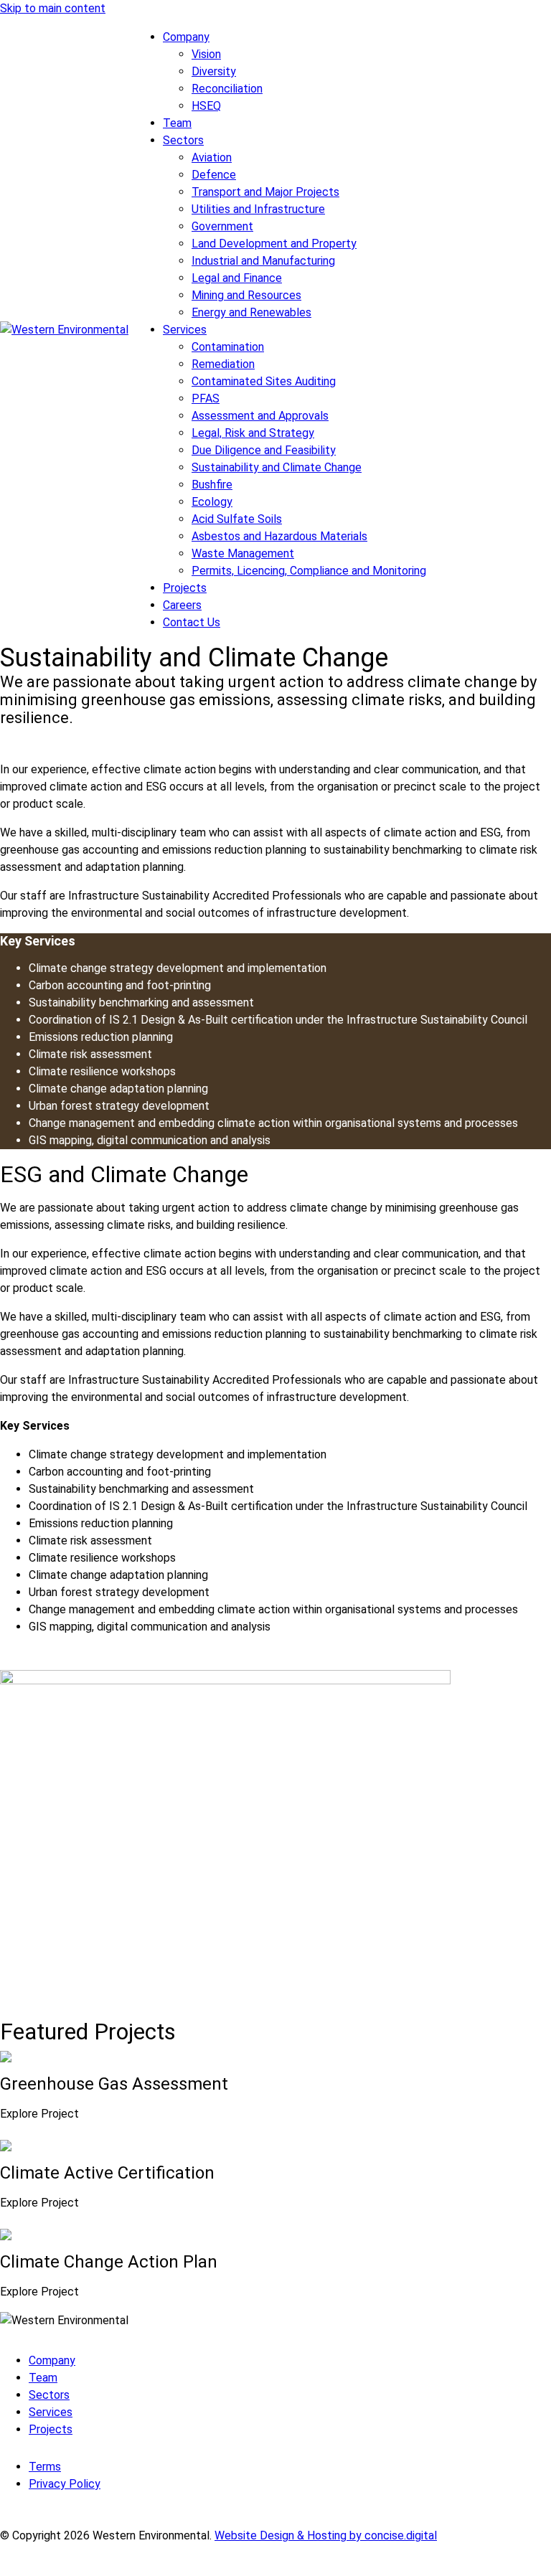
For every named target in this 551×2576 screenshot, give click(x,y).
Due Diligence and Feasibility (264, 450)
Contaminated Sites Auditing (264, 381)
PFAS (206, 398)
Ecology (212, 502)
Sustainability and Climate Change (277, 467)
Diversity (214, 71)
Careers (182, 605)
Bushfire (212, 485)
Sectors (183, 140)
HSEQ (206, 106)
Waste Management (243, 553)
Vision (206, 54)
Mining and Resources (246, 295)
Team (177, 123)
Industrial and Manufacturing (263, 261)
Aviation (212, 157)
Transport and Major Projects (265, 192)
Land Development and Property (274, 244)
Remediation (223, 364)
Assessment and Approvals (260, 416)
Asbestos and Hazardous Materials (279, 536)
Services (185, 330)
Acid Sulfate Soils (237, 519)
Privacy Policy (65, 2484)
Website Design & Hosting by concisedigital (326, 2535)
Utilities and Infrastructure (258, 209)
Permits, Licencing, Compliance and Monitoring (309, 571)
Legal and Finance (237, 278)
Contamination (228, 347)
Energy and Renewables (251, 312)
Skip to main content (53, 8)
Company (186, 37)
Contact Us (192, 622)
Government (222, 226)
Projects (185, 588)
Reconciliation (227, 89)
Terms (45, 2467)
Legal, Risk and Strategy (253, 433)
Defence (214, 175)
